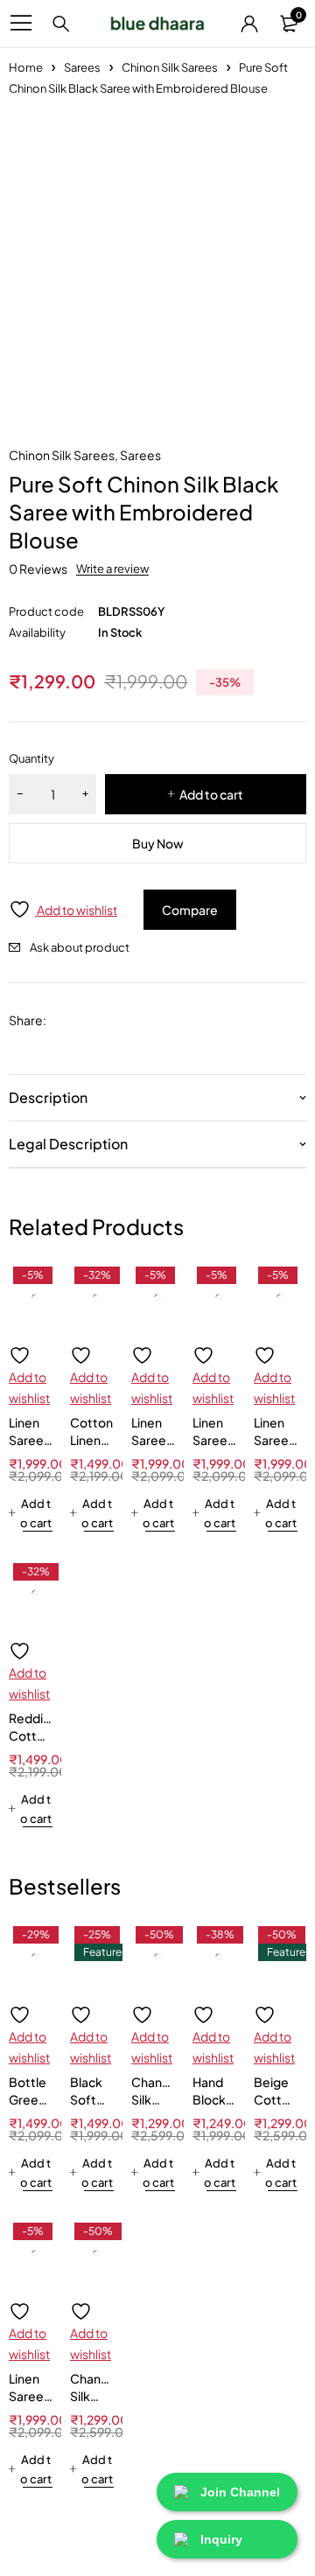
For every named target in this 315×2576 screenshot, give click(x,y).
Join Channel (240, 2492)
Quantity (31, 758)
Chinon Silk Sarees (170, 67)
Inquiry (221, 2539)
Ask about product (80, 947)
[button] (31, 1513)
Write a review (112, 569)
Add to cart (211, 794)
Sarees (82, 67)
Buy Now (158, 843)
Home (26, 67)
